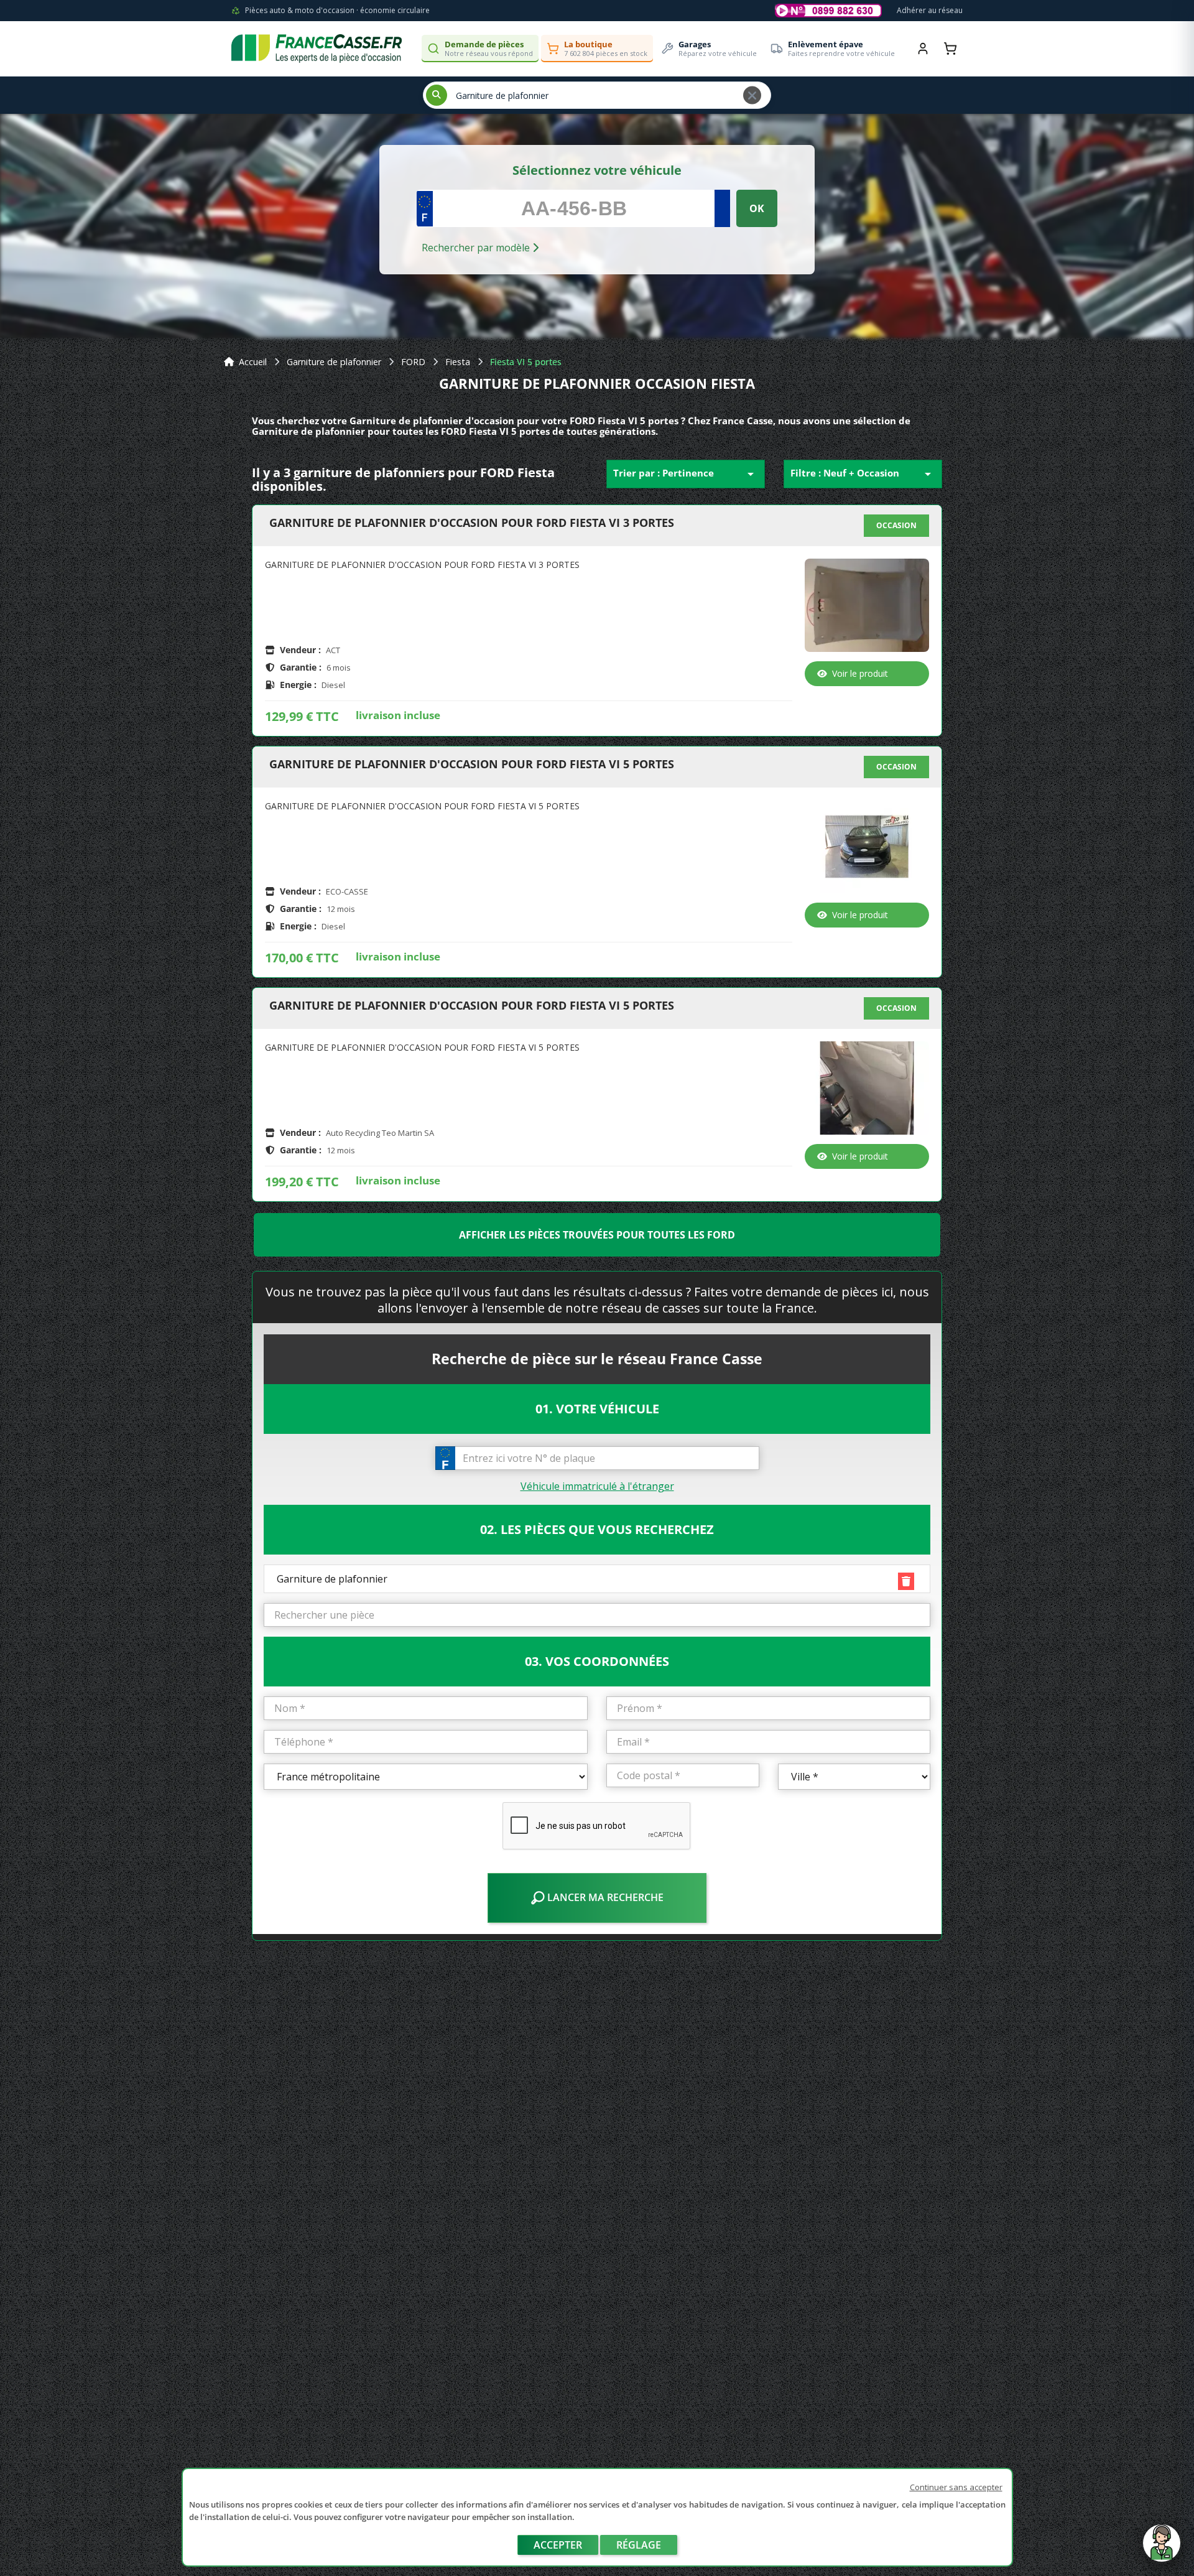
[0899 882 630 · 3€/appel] (828, 11)
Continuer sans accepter (956, 2487)
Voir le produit (860, 673)
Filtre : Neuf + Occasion (863, 474)
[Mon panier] (950, 49)
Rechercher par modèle (477, 248)
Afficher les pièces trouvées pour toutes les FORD (597, 1235)
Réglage (639, 2545)
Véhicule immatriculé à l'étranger (597, 1486)
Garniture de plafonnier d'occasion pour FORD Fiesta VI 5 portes (472, 765)
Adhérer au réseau (930, 10)
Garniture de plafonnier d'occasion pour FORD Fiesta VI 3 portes (472, 523)
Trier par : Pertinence (686, 474)
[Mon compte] (923, 49)
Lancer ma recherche (604, 1897)
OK (757, 208)
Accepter (558, 2545)
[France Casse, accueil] (317, 49)
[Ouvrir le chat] (1162, 2549)
